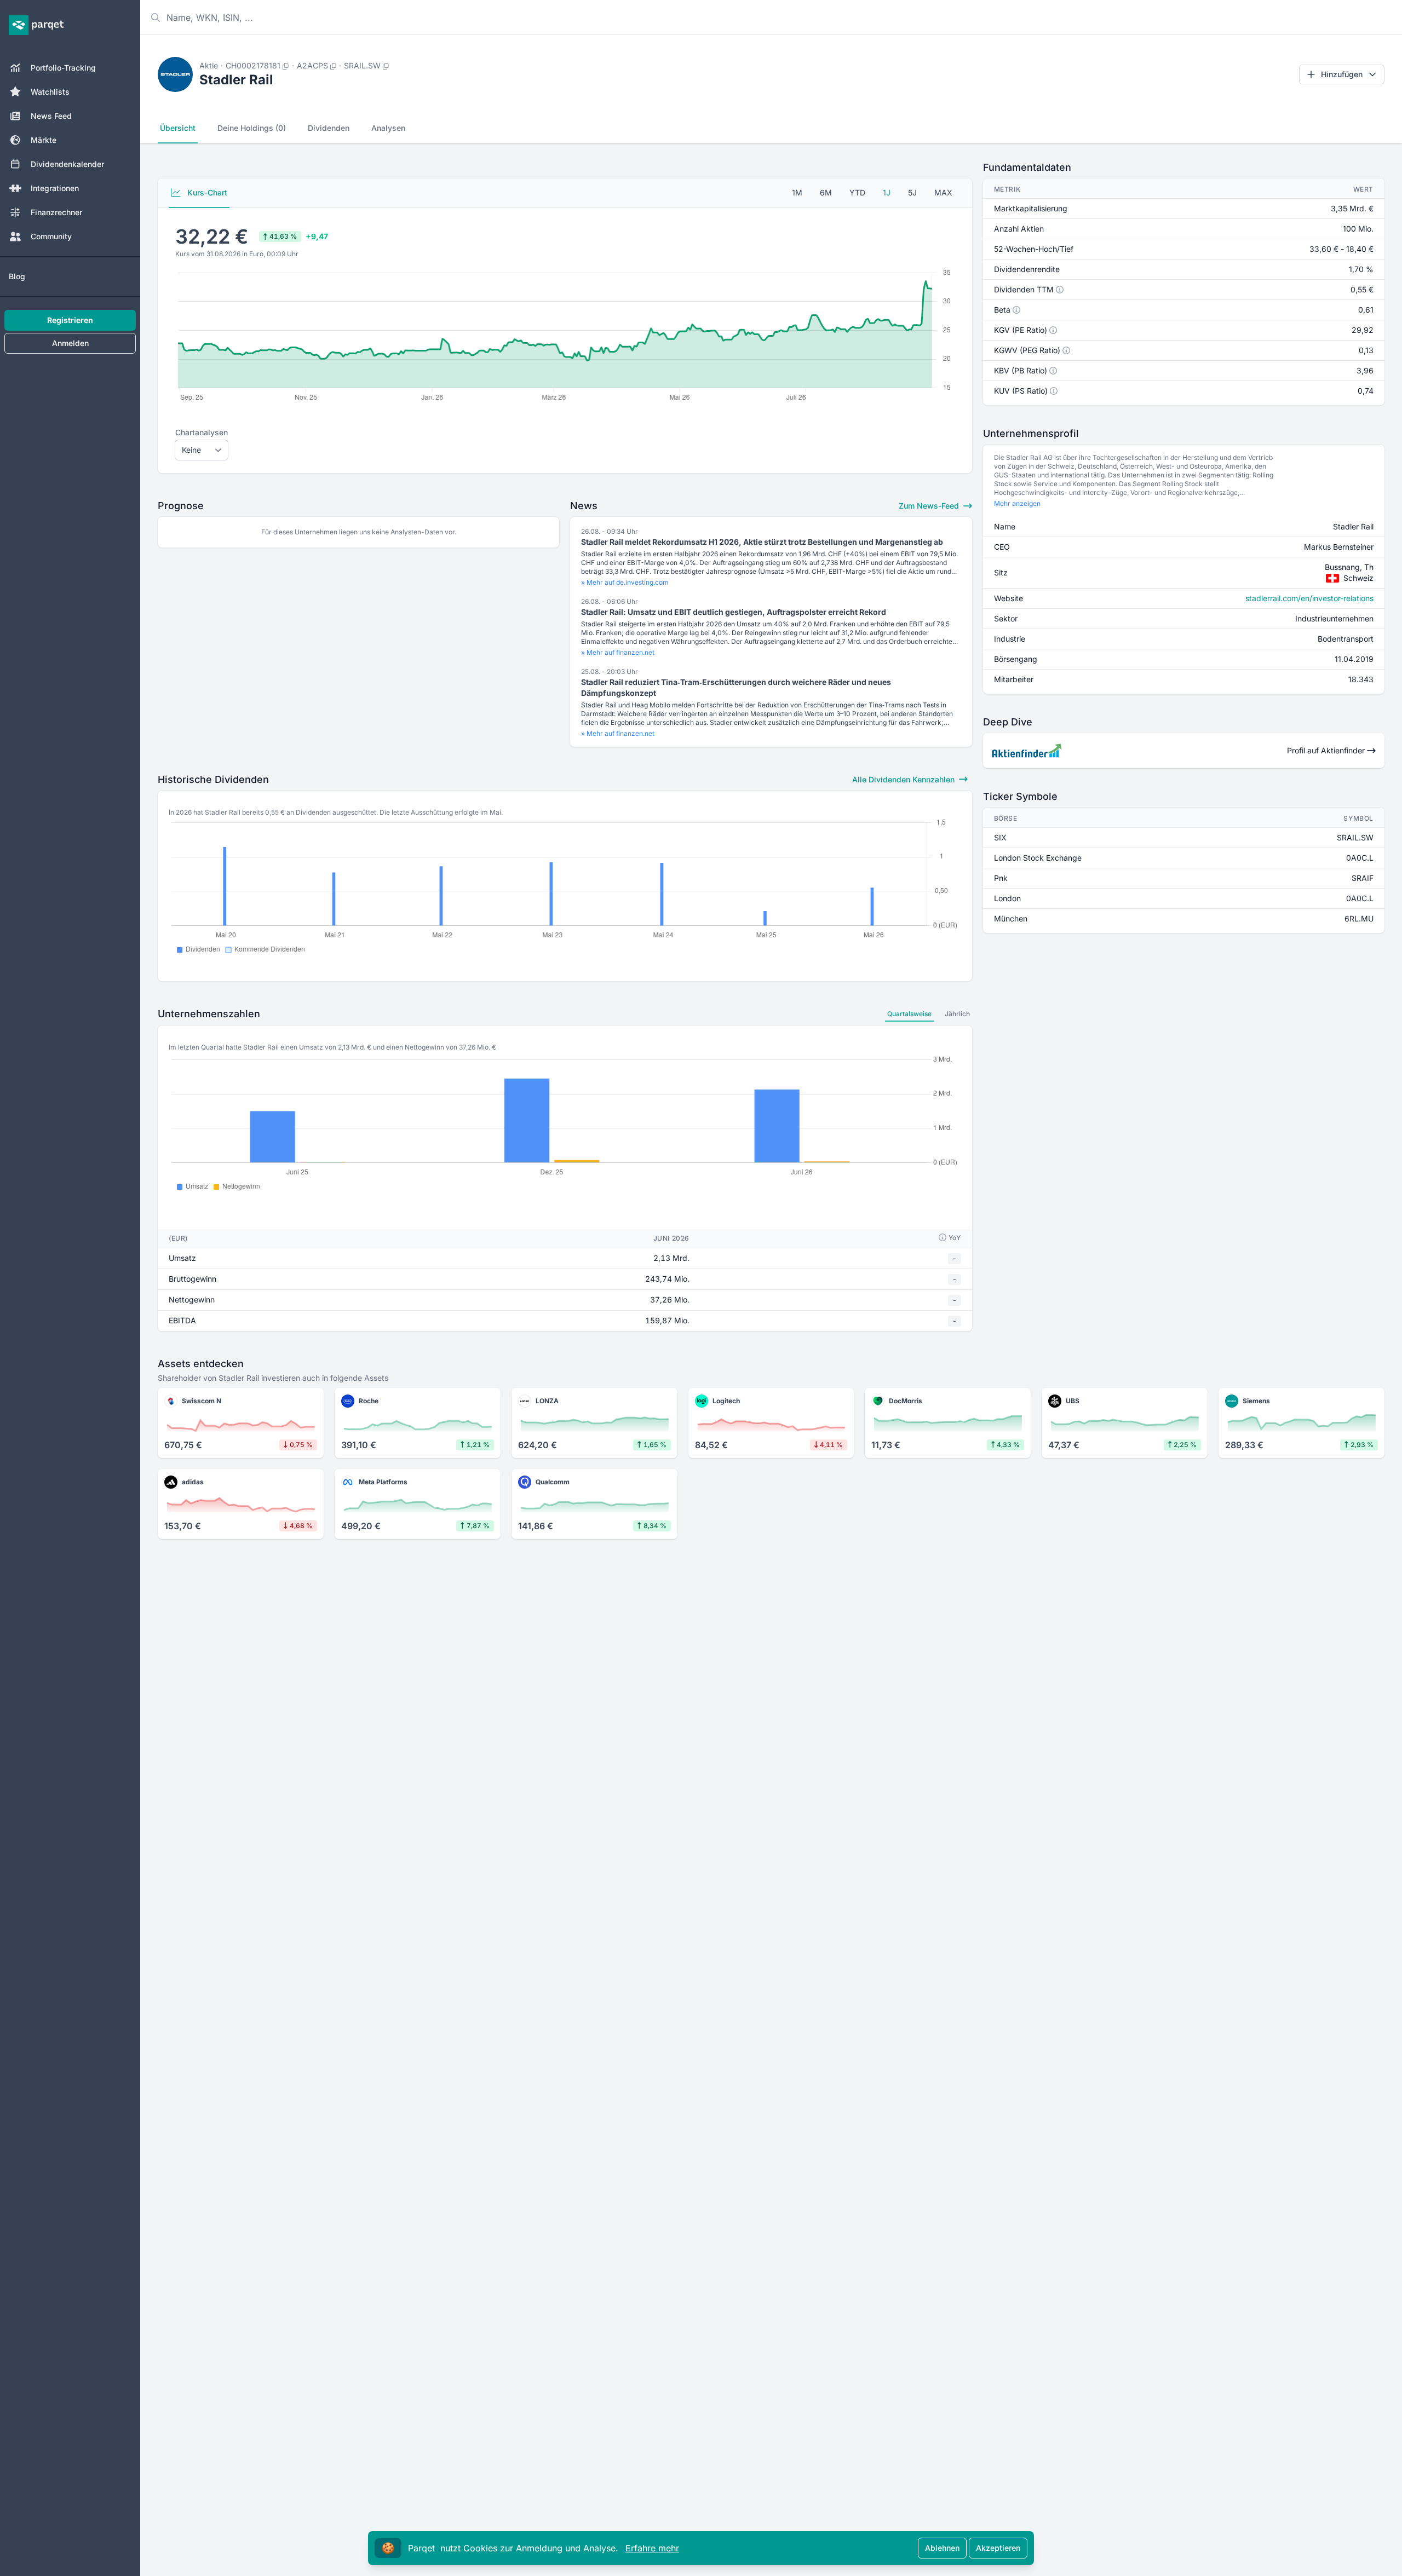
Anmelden (70, 343)
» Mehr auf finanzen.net (618, 652)
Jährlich (957, 1014)
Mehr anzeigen (1017, 503)
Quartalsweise (909, 1014)
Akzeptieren (998, 2548)
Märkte (44, 140)
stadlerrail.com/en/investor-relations (1309, 598)
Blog (17, 276)
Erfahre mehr (652, 2548)
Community (51, 236)
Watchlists (50, 92)
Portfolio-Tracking (63, 68)
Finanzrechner (56, 212)
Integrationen (55, 188)
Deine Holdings (252, 128)
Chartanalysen (202, 432)
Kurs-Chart (206, 192)
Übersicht (178, 128)
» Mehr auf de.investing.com (625, 582)
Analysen (388, 128)
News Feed (51, 116)
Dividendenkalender (67, 164)
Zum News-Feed (930, 506)
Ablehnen (942, 2548)
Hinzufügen (1342, 74)
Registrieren (70, 320)
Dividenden (329, 128)
